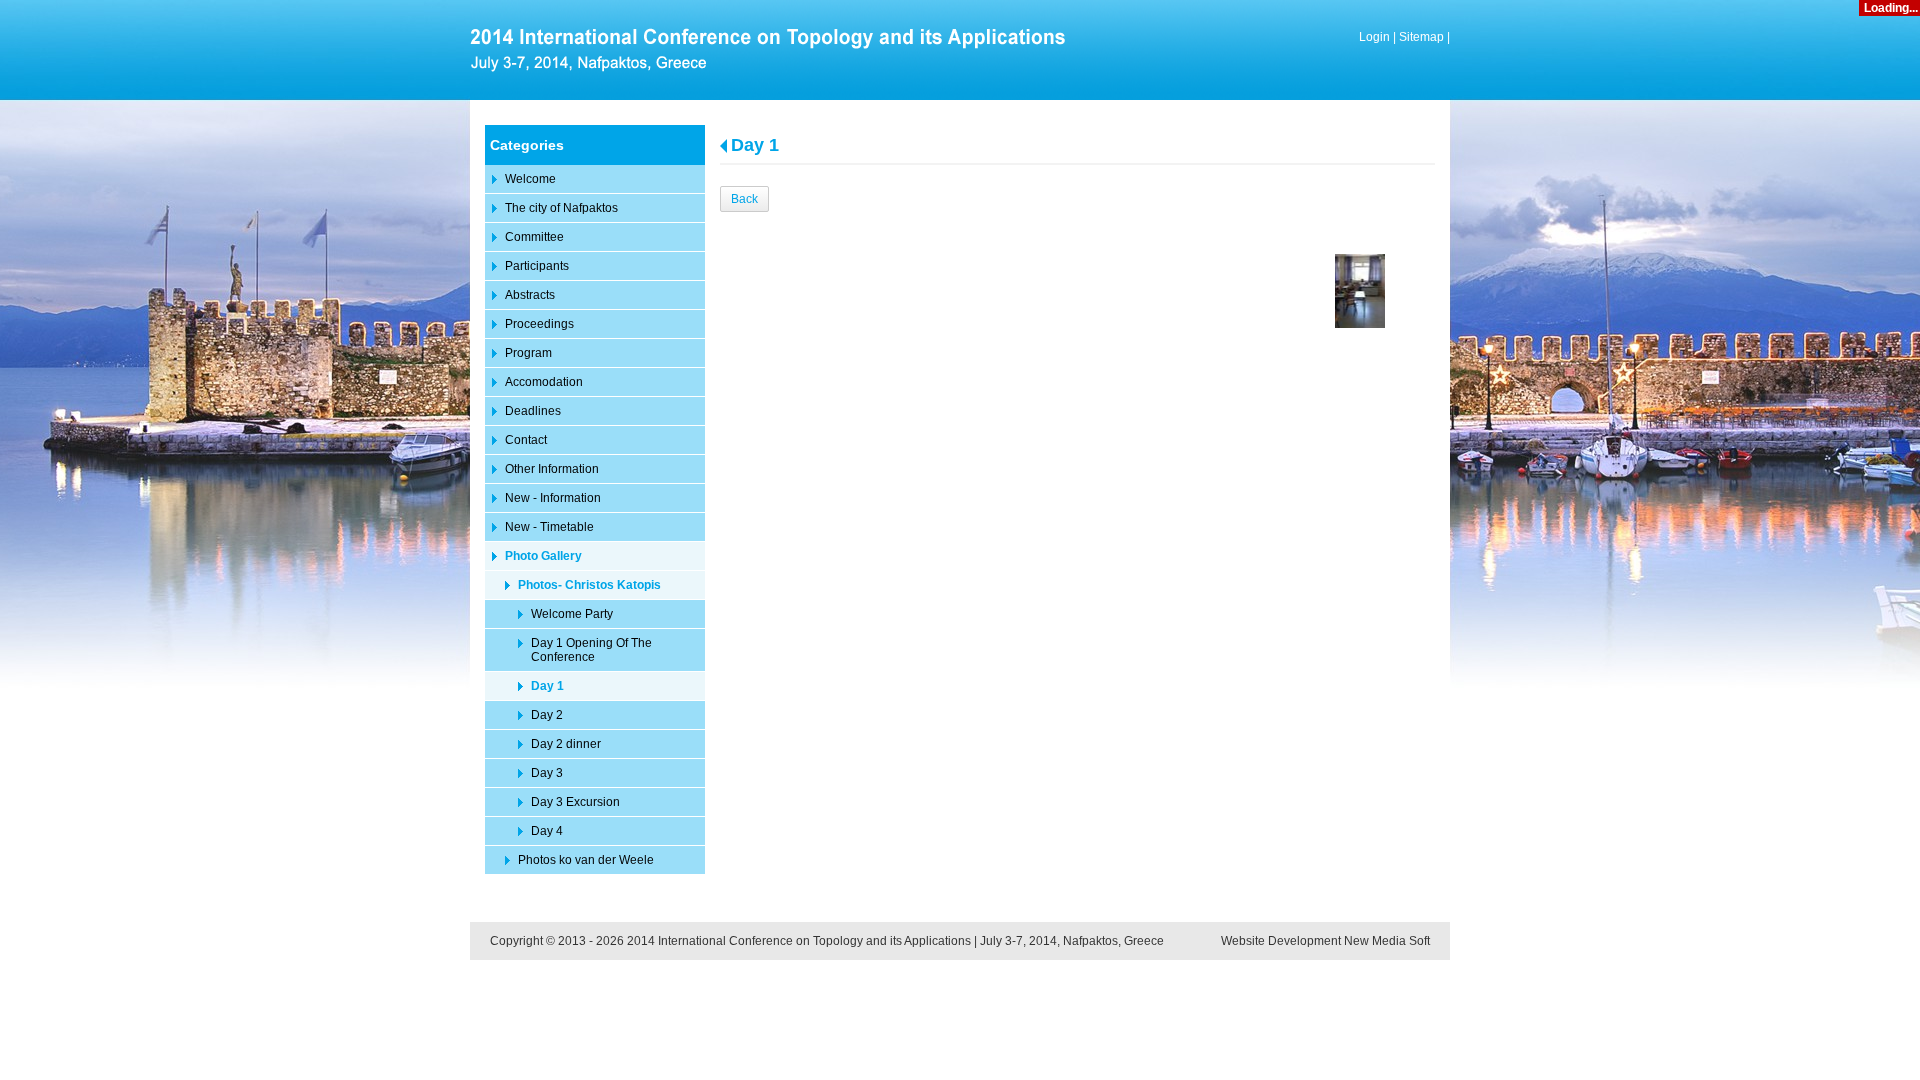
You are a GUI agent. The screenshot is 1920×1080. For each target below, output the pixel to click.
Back (744, 199)
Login (1374, 37)
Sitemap (1421, 37)
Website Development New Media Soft (1325, 941)
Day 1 (755, 145)
